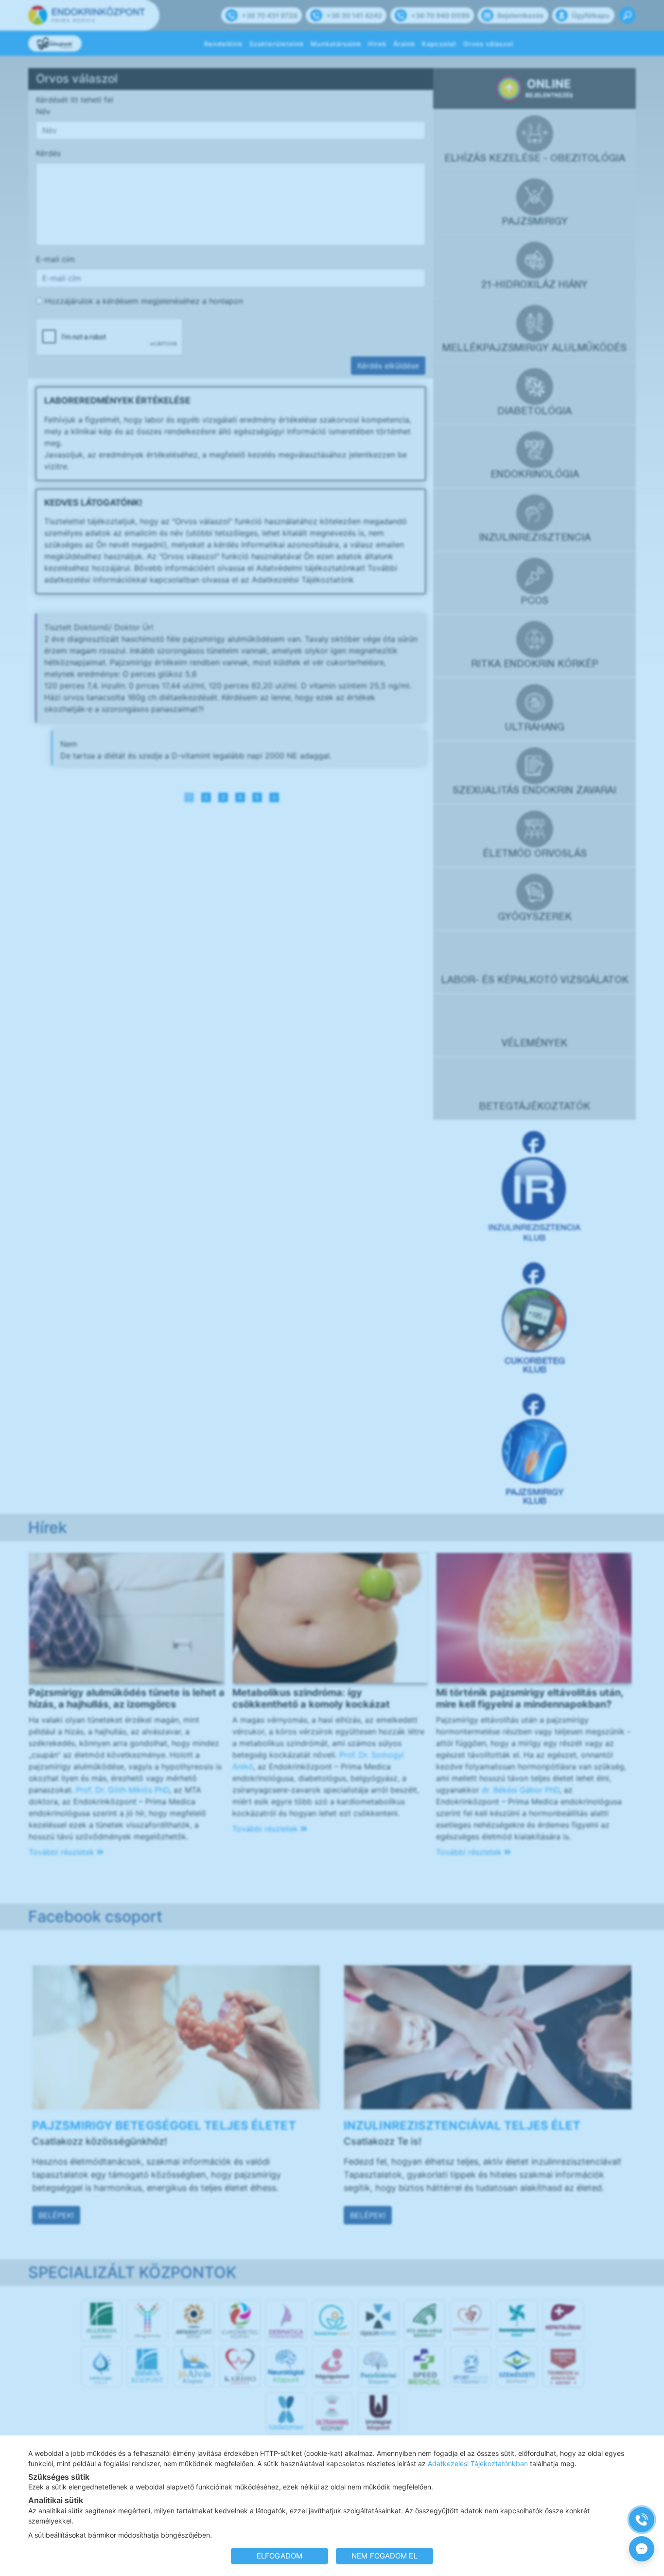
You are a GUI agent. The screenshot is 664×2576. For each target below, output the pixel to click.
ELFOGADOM (280, 2556)
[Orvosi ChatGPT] (642, 2549)
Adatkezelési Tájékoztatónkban (478, 2463)
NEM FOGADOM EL (384, 2556)
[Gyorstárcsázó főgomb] (642, 2520)
